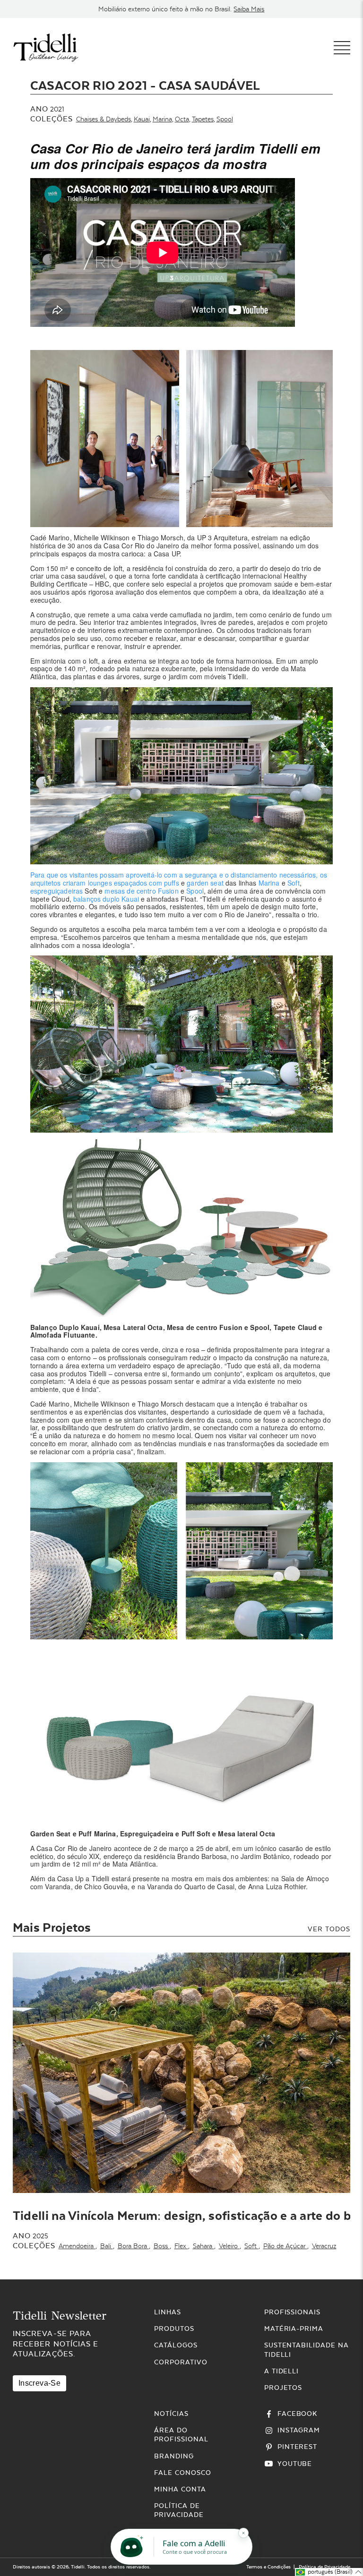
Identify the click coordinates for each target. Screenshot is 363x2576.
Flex (181, 2246)
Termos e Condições (268, 2567)
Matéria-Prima (294, 2329)
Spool (225, 119)
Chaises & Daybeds (104, 119)
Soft (294, 883)
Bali (107, 2246)
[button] (329, 2572)
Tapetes (203, 119)
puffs (172, 883)
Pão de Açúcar (285, 2246)
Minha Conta (180, 2489)
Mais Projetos (52, 1927)
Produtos (174, 2329)
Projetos (283, 2388)
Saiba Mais (249, 9)
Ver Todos (329, 1929)
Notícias (171, 2414)
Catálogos (176, 2345)
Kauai (142, 119)
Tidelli (78, 2567)
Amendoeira (77, 2246)
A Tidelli (282, 2371)
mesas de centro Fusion (141, 891)
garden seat (205, 883)
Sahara (203, 2246)
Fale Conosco (183, 2473)
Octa (182, 119)
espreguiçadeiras (56, 891)
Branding (174, 2456)
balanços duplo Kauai (106, 899)
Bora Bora (133, 2246)
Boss (162, 2246)
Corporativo (181, 2362)
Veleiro (229, 2246)
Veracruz (324, 2246)
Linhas (168, 2312)
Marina (162, 119)
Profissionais (292, 2312)
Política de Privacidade (324, 2567)
